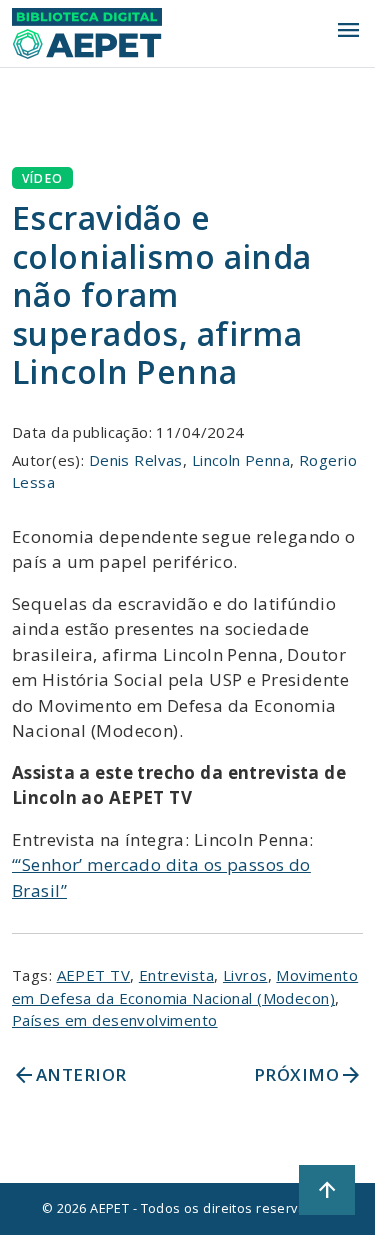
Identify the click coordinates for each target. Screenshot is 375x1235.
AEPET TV (93, 975)
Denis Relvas (136, 460)
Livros (245, 975)
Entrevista (176, 975)
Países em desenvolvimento (115, 1020)
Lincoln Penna (241, 460)
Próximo (308, 1075)
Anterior (69, 1075)
